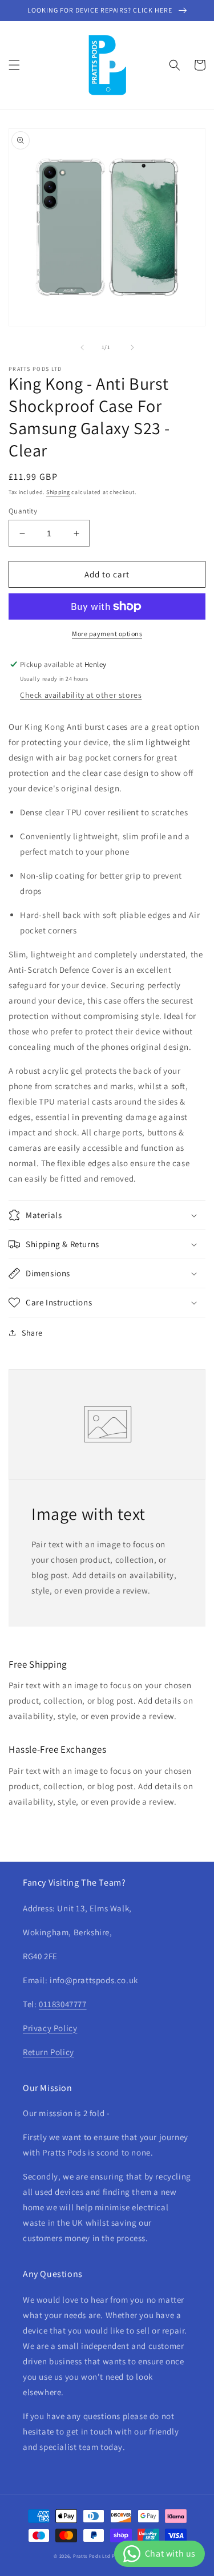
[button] (14, 65)
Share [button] (32, 1333)
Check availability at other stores (81, 695)
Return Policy (49, 2052)
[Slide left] (82, 347)
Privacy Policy (50, 2028)
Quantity (23, 511)
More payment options (107, 634)
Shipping (58, 492)
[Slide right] (132, 347)
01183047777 (63, 2004)
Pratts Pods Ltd (92, 2556)
